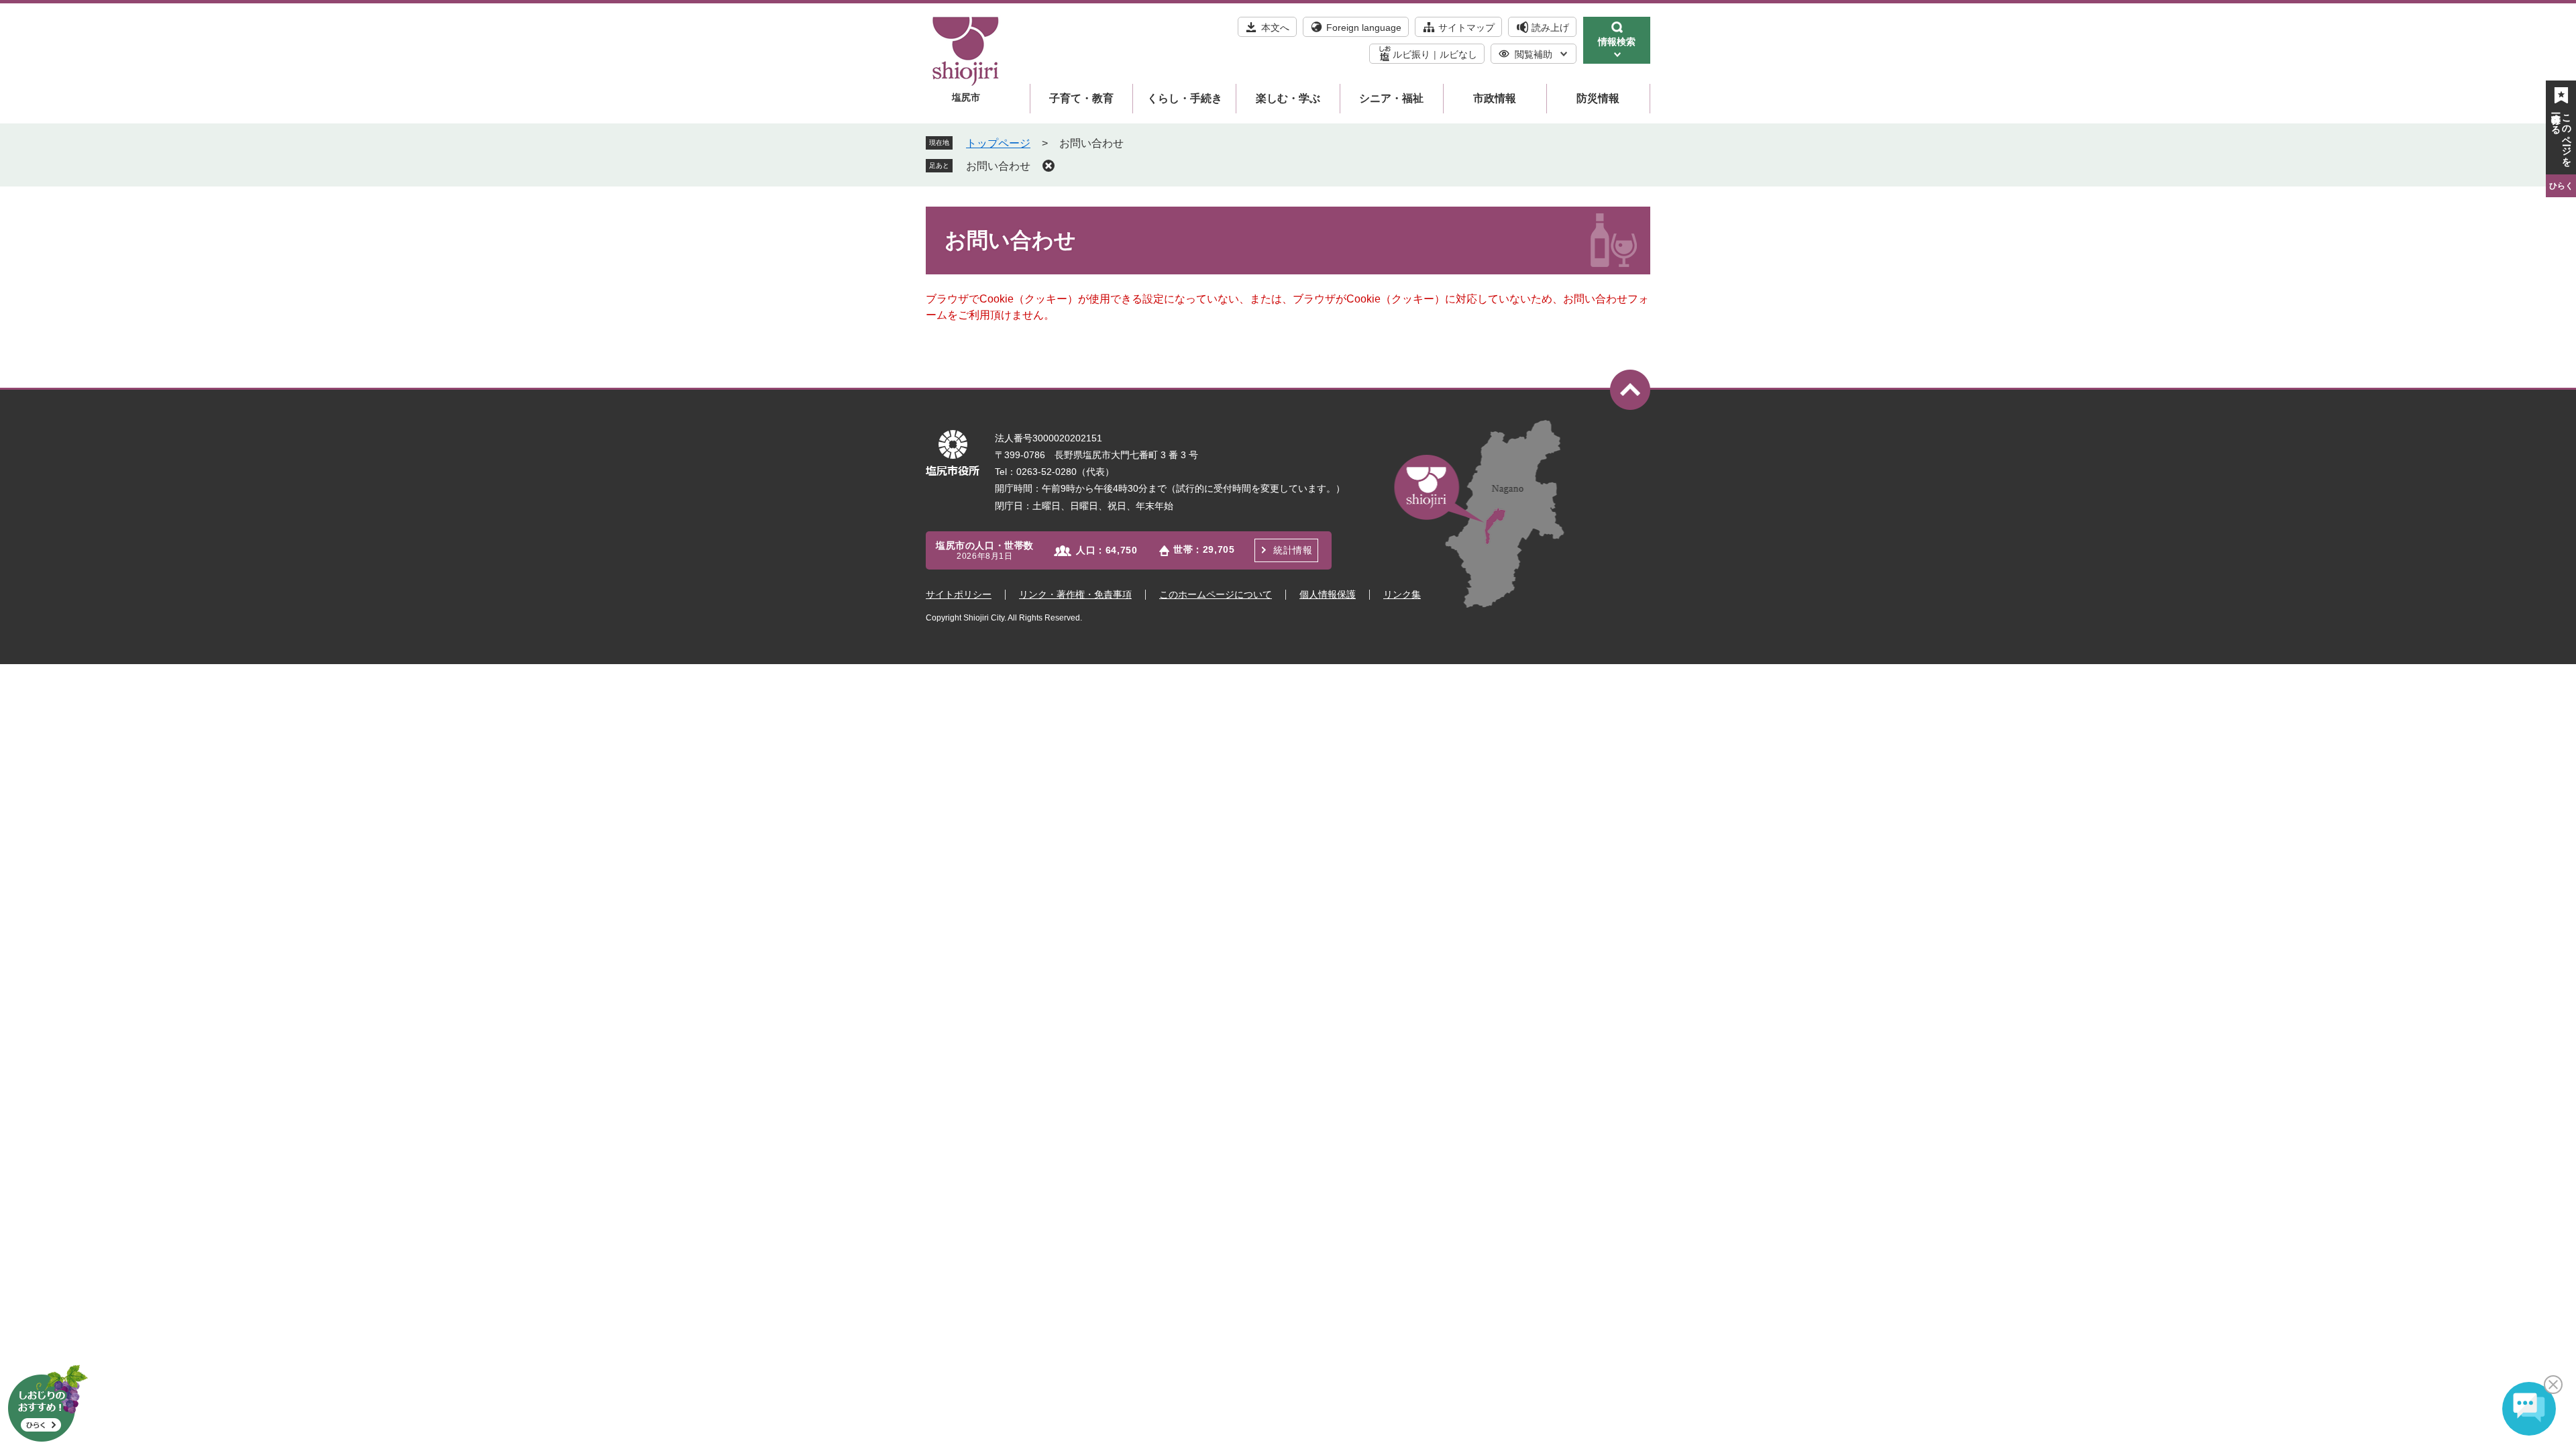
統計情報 (1293, 550)
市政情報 (1495, 98)
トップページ (998, 143)
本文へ (1275, 28)
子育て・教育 (1081, 98)
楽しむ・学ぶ (1288, 98)
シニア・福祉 (1391, 98)
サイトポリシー (959, 594)
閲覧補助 (1534, 54)
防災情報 (1598, 98)
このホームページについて (1216, 594)
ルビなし (1458, 54)
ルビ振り (1411, 54)
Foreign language (1364, 28)
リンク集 (1402, 594)
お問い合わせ (998, 166)
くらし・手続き (1185, 98)
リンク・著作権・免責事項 (1075, 594)
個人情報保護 (1328, 594)
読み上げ (1550, 28)
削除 (1049, 166)
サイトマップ (1466, 28)
